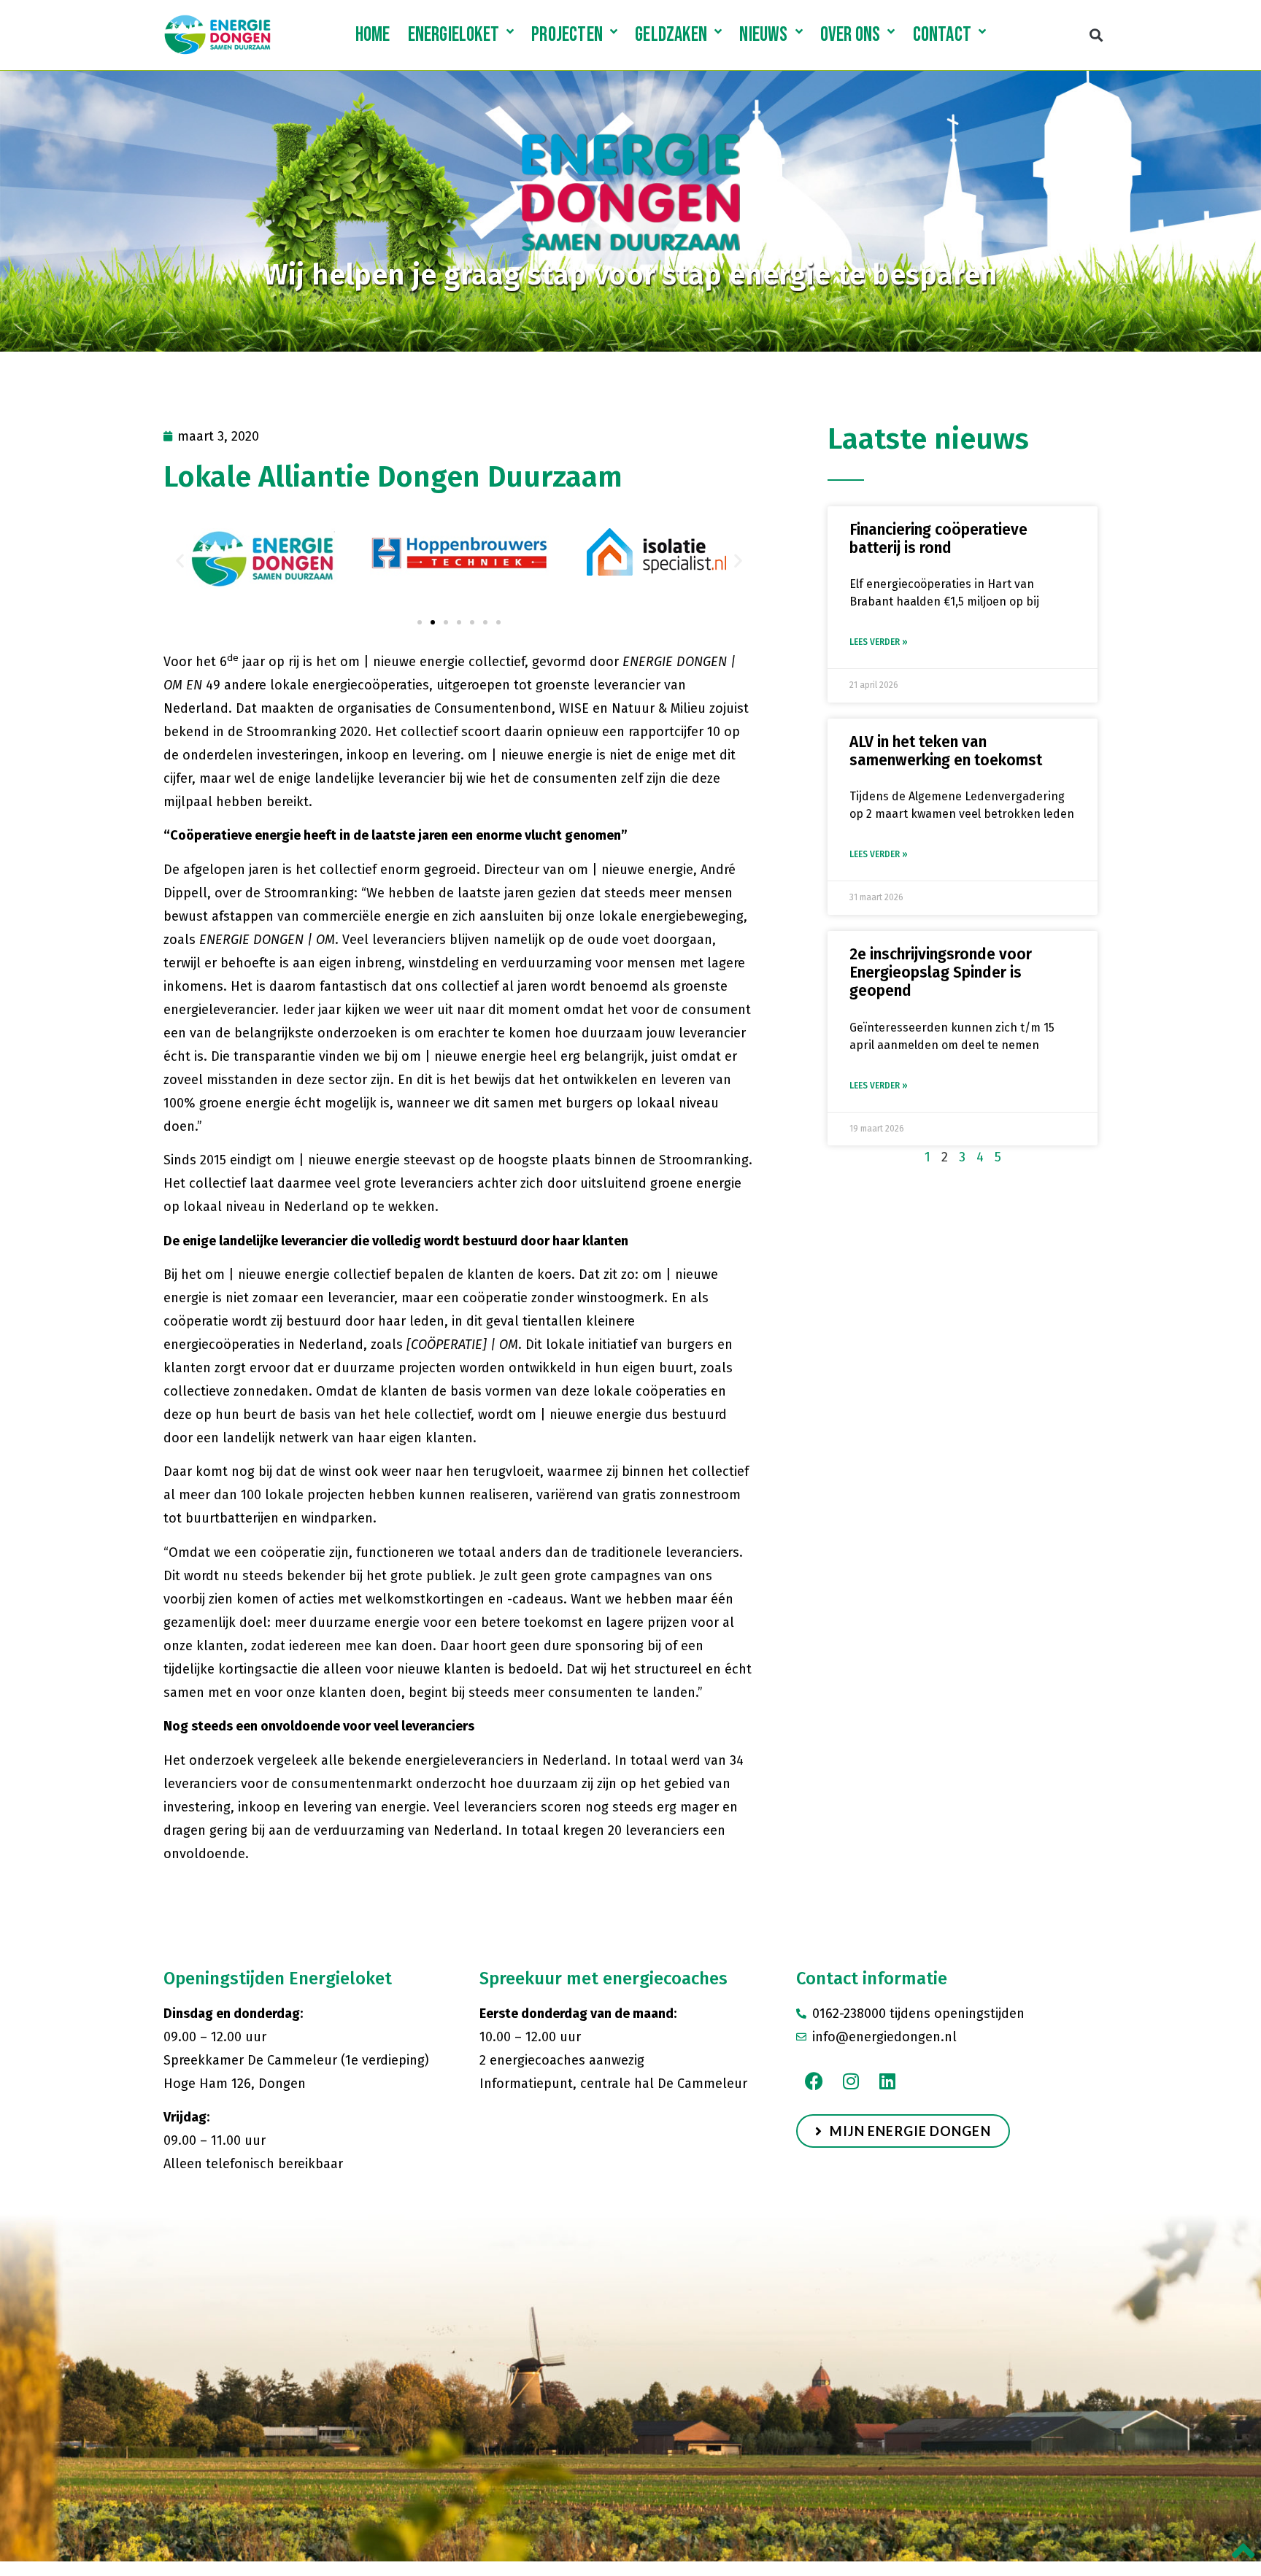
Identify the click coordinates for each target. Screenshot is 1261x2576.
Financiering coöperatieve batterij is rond (938, 539)
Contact (942, 35)
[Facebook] (814, 2081)
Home (373, 35)
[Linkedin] (887, 2081)
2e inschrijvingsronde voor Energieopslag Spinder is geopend (941, 972)
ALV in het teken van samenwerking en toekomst (946, 751)
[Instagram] (851, 2081)
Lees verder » (879, 642)
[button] (1096, 35)
